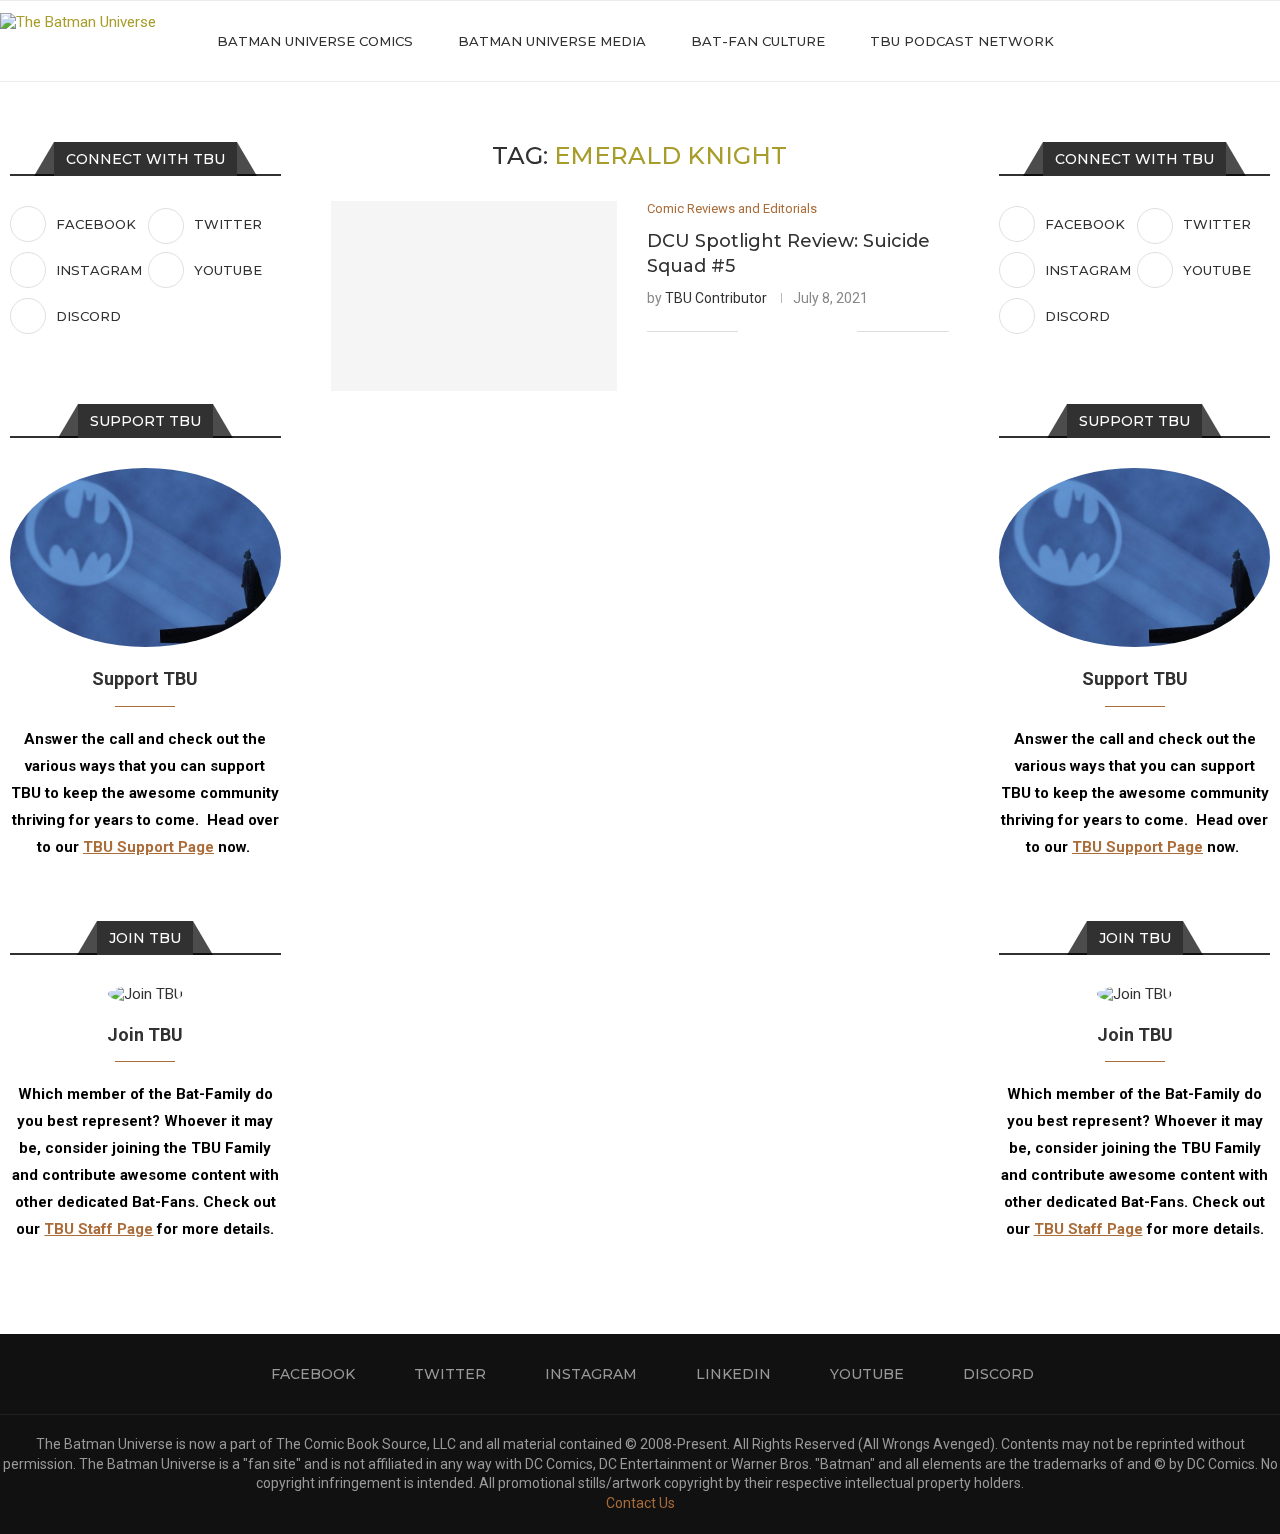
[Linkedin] (1197, 41)
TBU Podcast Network (962, 41)
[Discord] (1239, 41)
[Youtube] (1218, 41)
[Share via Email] (841, 331)
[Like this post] (753, 331)
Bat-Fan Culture (758, 41)
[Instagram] (1176, 41)
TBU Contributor (716, 298)
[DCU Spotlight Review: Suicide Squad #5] (474, 296)
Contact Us (640, 1503)
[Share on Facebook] (778, 331)
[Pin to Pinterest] (820, 331)
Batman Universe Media (552, 41)
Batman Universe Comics (315, 41)
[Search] (1270, 41)
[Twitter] (1155, 41)
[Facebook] (1134, 41)
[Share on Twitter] (799, 331)
